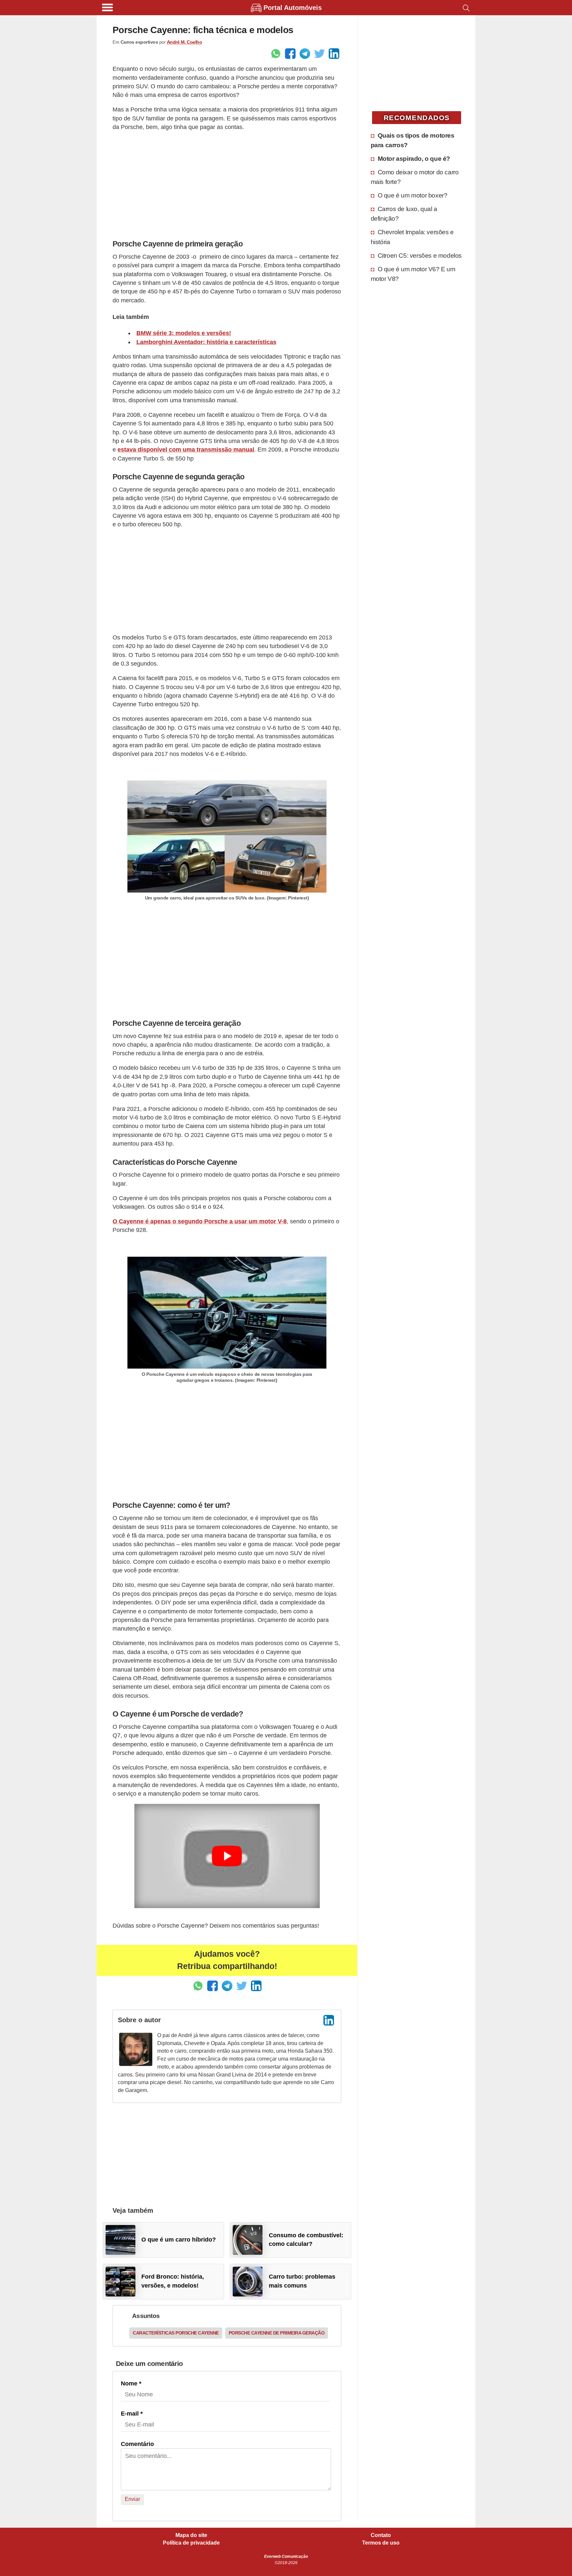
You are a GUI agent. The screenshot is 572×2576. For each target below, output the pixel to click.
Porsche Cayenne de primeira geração (277, 2333)
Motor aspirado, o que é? (414, 158)
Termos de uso (381, 2543)
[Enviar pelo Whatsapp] (276, 54)
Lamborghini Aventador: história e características (206, 342)
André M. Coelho (185, 42)
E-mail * (132, 2414)
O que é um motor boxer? (413, 195)
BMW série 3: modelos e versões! (184, 333)
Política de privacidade (191, 2543)
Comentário (137, 2444)
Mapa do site (191, 2535)
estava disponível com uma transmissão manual (186, 450)
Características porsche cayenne (176, 2333)
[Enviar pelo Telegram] (305, 54)
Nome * (131, 2383)
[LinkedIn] (329, 2020)
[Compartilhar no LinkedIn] (334, 54)
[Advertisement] (227, 184)
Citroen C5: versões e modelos (420, 255)
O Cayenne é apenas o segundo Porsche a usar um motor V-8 (200, 1221)
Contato (381, 2535)
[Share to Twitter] (319, 54)
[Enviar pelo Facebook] (290, 54)
